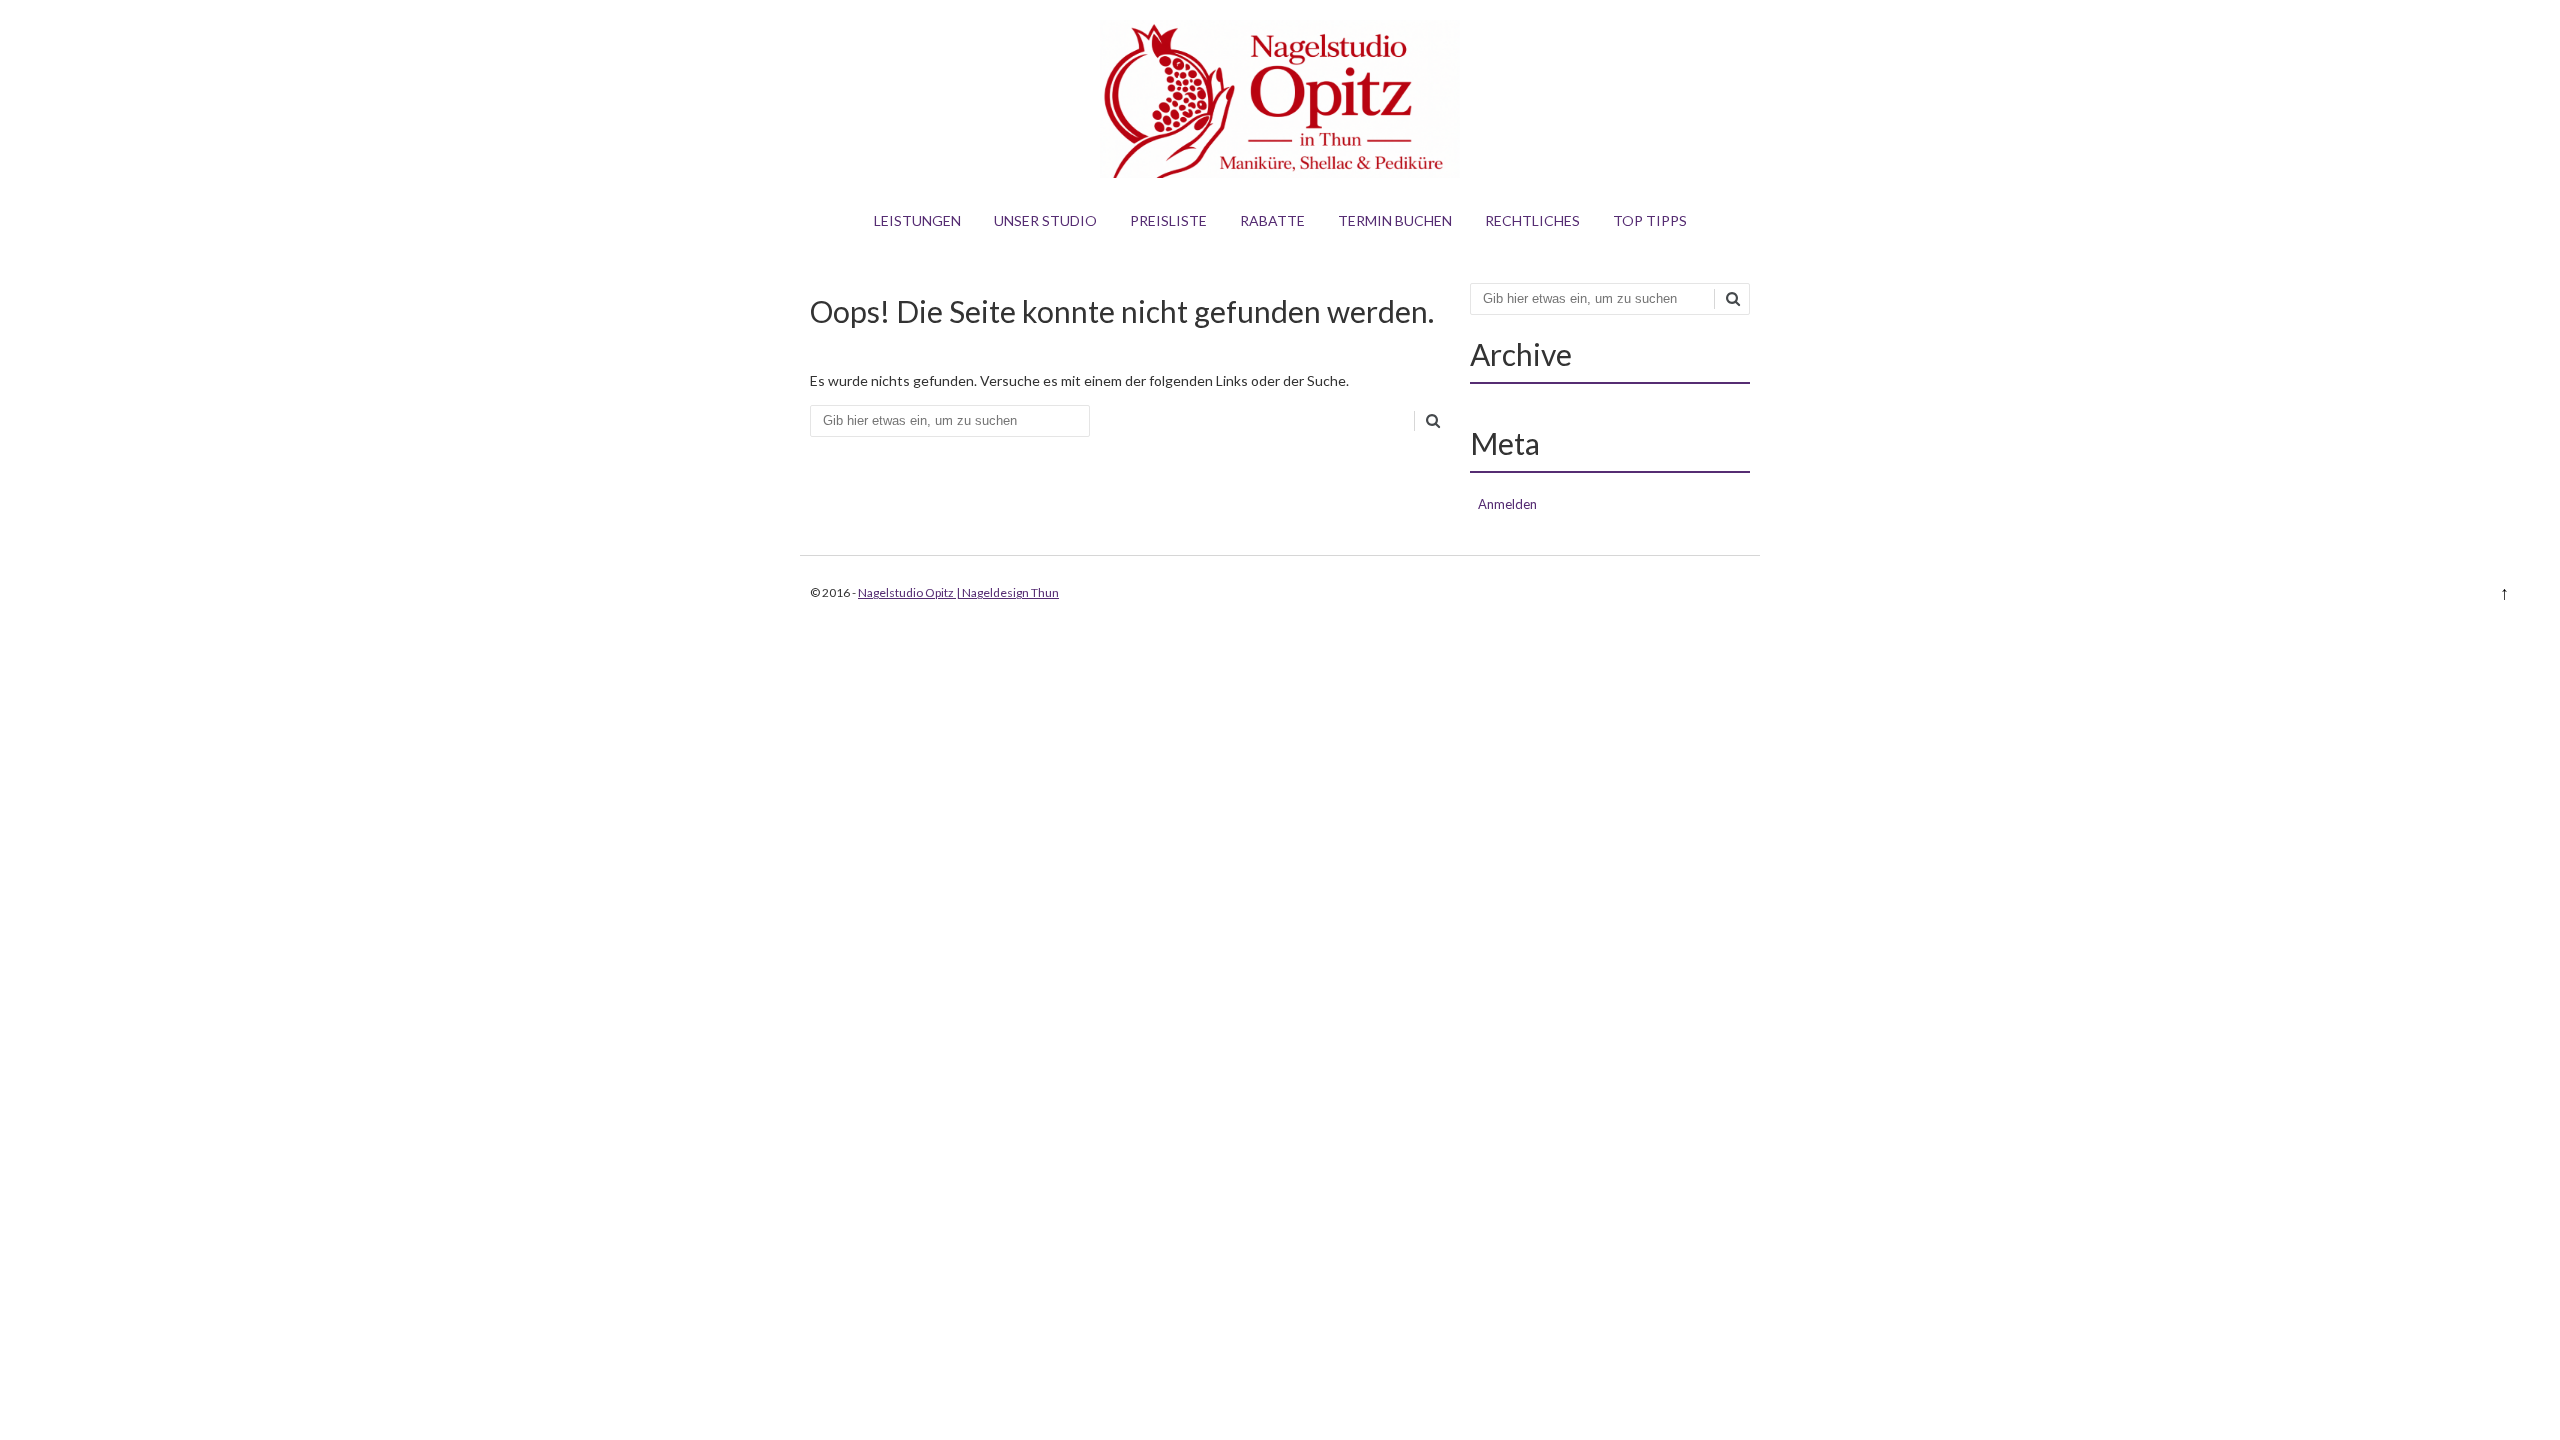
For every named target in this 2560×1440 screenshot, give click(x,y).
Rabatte (1272, 220)
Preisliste (1168, 220)
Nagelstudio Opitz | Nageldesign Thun (958, 592)
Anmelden (1507, 504)
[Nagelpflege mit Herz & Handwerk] (1280, 172)
